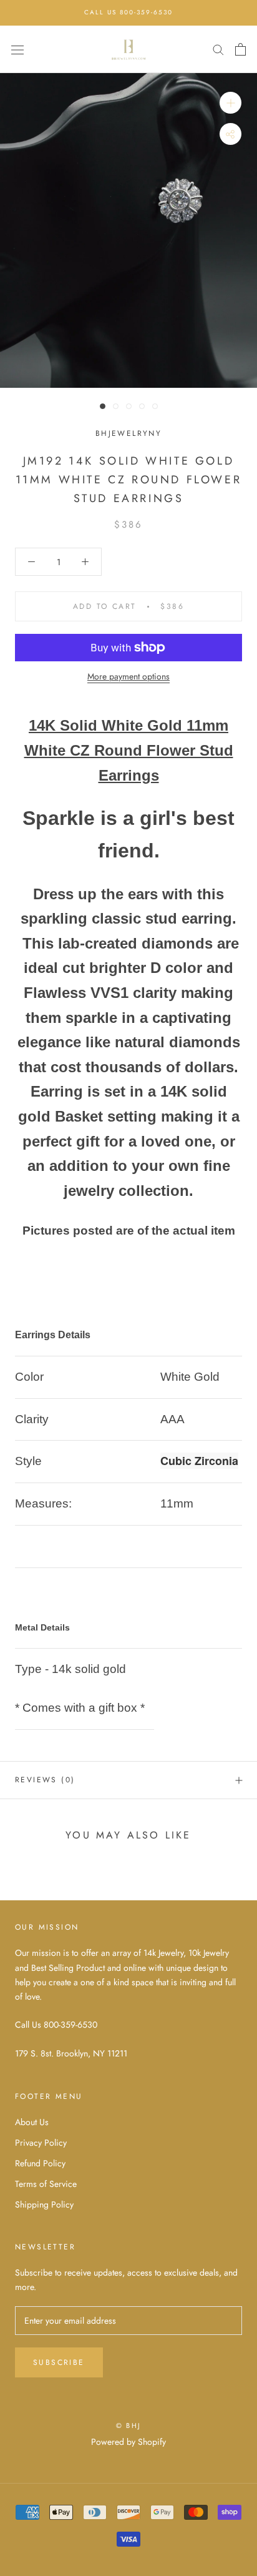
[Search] (218, 49)
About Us (32, 2122)
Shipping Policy (44, 2204)
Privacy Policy (41, 2143)
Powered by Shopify (128, 2442)
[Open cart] (240, 49)
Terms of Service (46, 2184)
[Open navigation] (17, 49)
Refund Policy (40, 2163)
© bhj (128, 2425)
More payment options (128, 676)
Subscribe (59, 2362)
